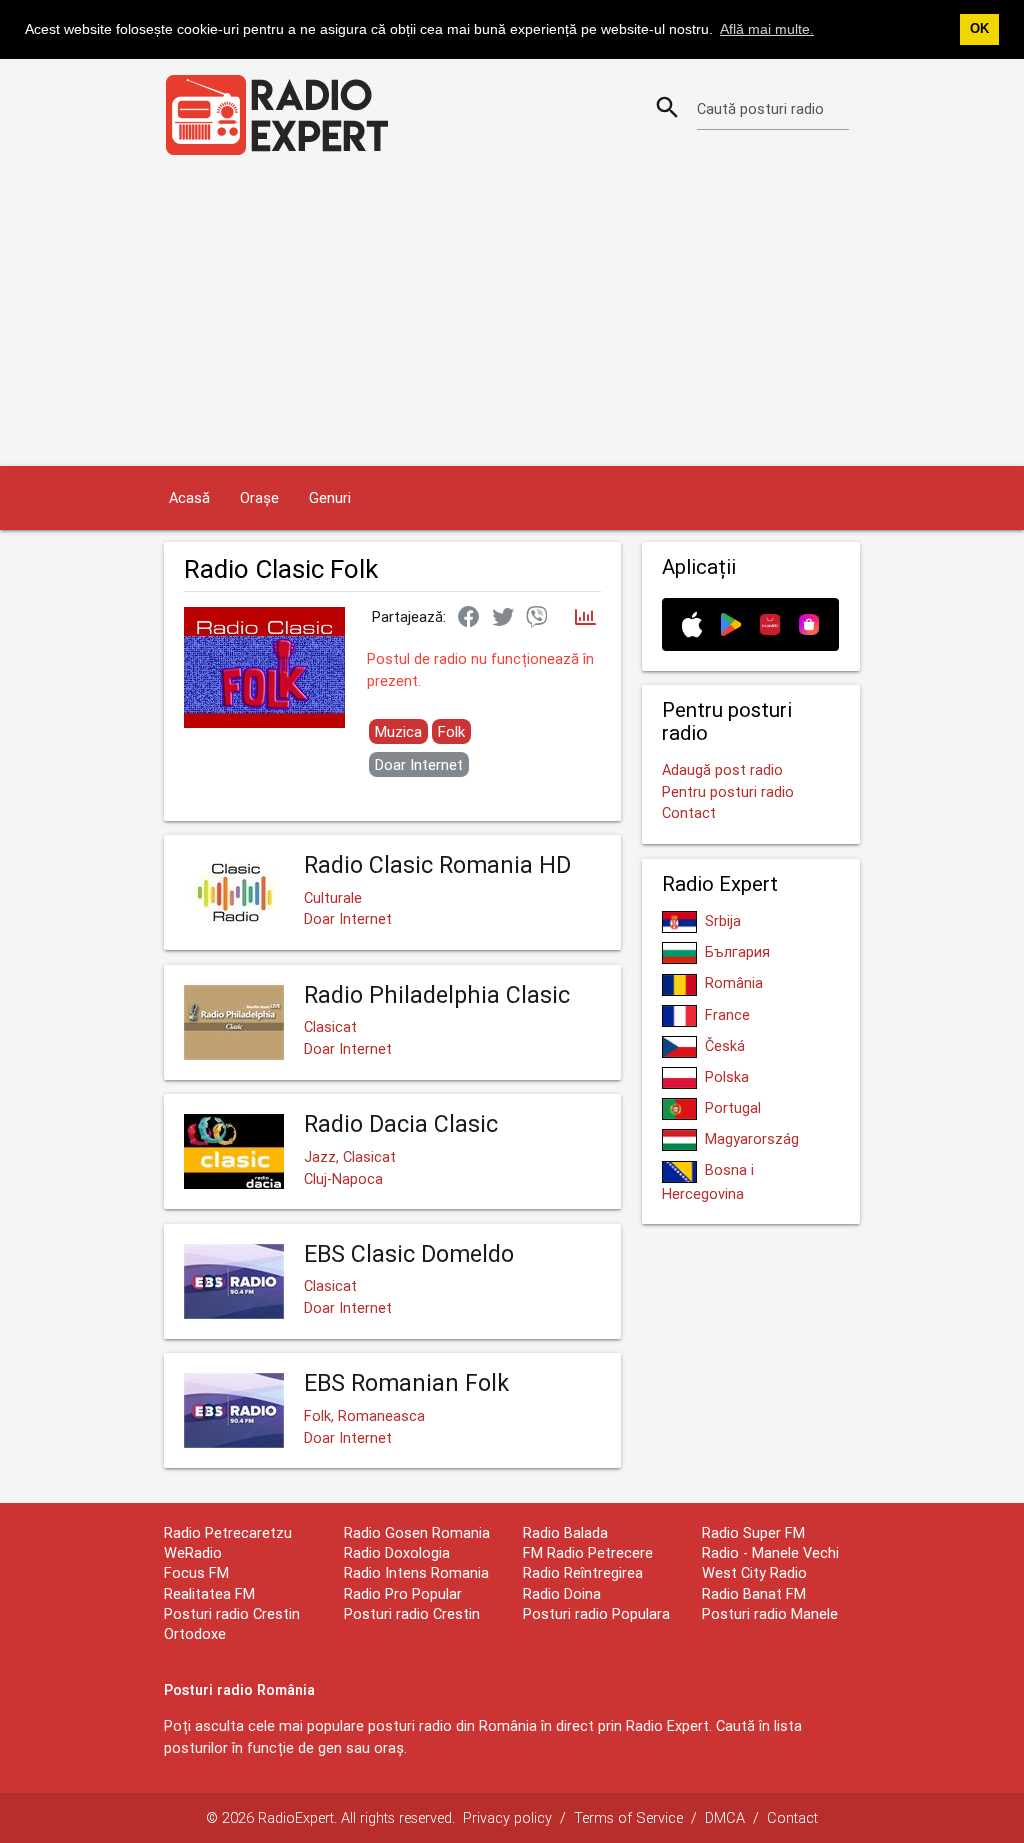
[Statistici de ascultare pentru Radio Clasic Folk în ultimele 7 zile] (585, 618)
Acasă (189, 497)
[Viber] (537, 618)
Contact (689, 812)
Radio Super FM (753, 1532)
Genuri (330, 497)
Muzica (398, 731)
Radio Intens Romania (416, 1572)
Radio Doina (562, 1593)
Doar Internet (419, 764)
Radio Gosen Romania (417, 1532)
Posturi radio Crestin (412, 1613)
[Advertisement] (512, 316)
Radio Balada (565, 1532)
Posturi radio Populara (596, 1613)
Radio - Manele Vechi (770, 1552)
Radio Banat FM (754, 1593)
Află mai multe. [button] (767, 29)
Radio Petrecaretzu (228, 1532)
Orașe (259, 497)
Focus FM (196, 1572)
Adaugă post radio (722, 769)
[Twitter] (503, 618)
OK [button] (979, 29)
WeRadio (193, 1552)
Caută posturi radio (760, 108)
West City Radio (754, 1572)
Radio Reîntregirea (583, 1572)
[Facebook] (469, 618)
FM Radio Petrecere (588, 1552)
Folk (451, 731)
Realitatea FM (209, 1593)
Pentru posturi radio (728, 791)
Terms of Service (628, 1817)
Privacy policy (507, 1817)
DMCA (725, 1817)
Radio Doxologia (397, 1552)
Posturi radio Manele (770, 1613)
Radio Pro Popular (403, 1593)
